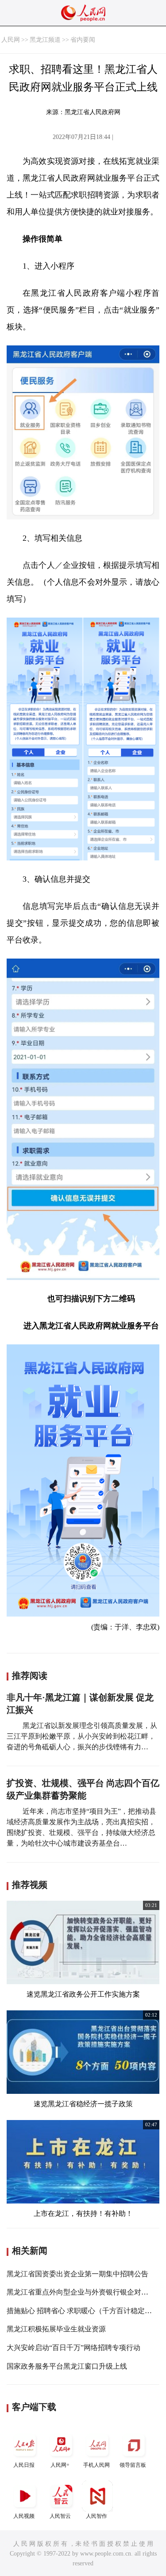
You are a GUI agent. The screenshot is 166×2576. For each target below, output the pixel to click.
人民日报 (24, 2465)
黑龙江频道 (45, 40)
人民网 (11, 40)
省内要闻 (83, 40)
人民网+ (60, 2465)
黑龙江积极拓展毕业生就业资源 (56, 2329)
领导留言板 (133, 2465)
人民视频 (24, 2516)
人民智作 (97, 2516)
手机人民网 (97, 2465)
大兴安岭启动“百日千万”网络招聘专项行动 (73, 2348)
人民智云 (60, 2516)
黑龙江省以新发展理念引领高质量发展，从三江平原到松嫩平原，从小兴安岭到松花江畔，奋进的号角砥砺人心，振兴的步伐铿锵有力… (82, 1736)
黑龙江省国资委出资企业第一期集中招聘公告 (77, 2274)
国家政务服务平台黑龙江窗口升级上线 (67, 2366)
